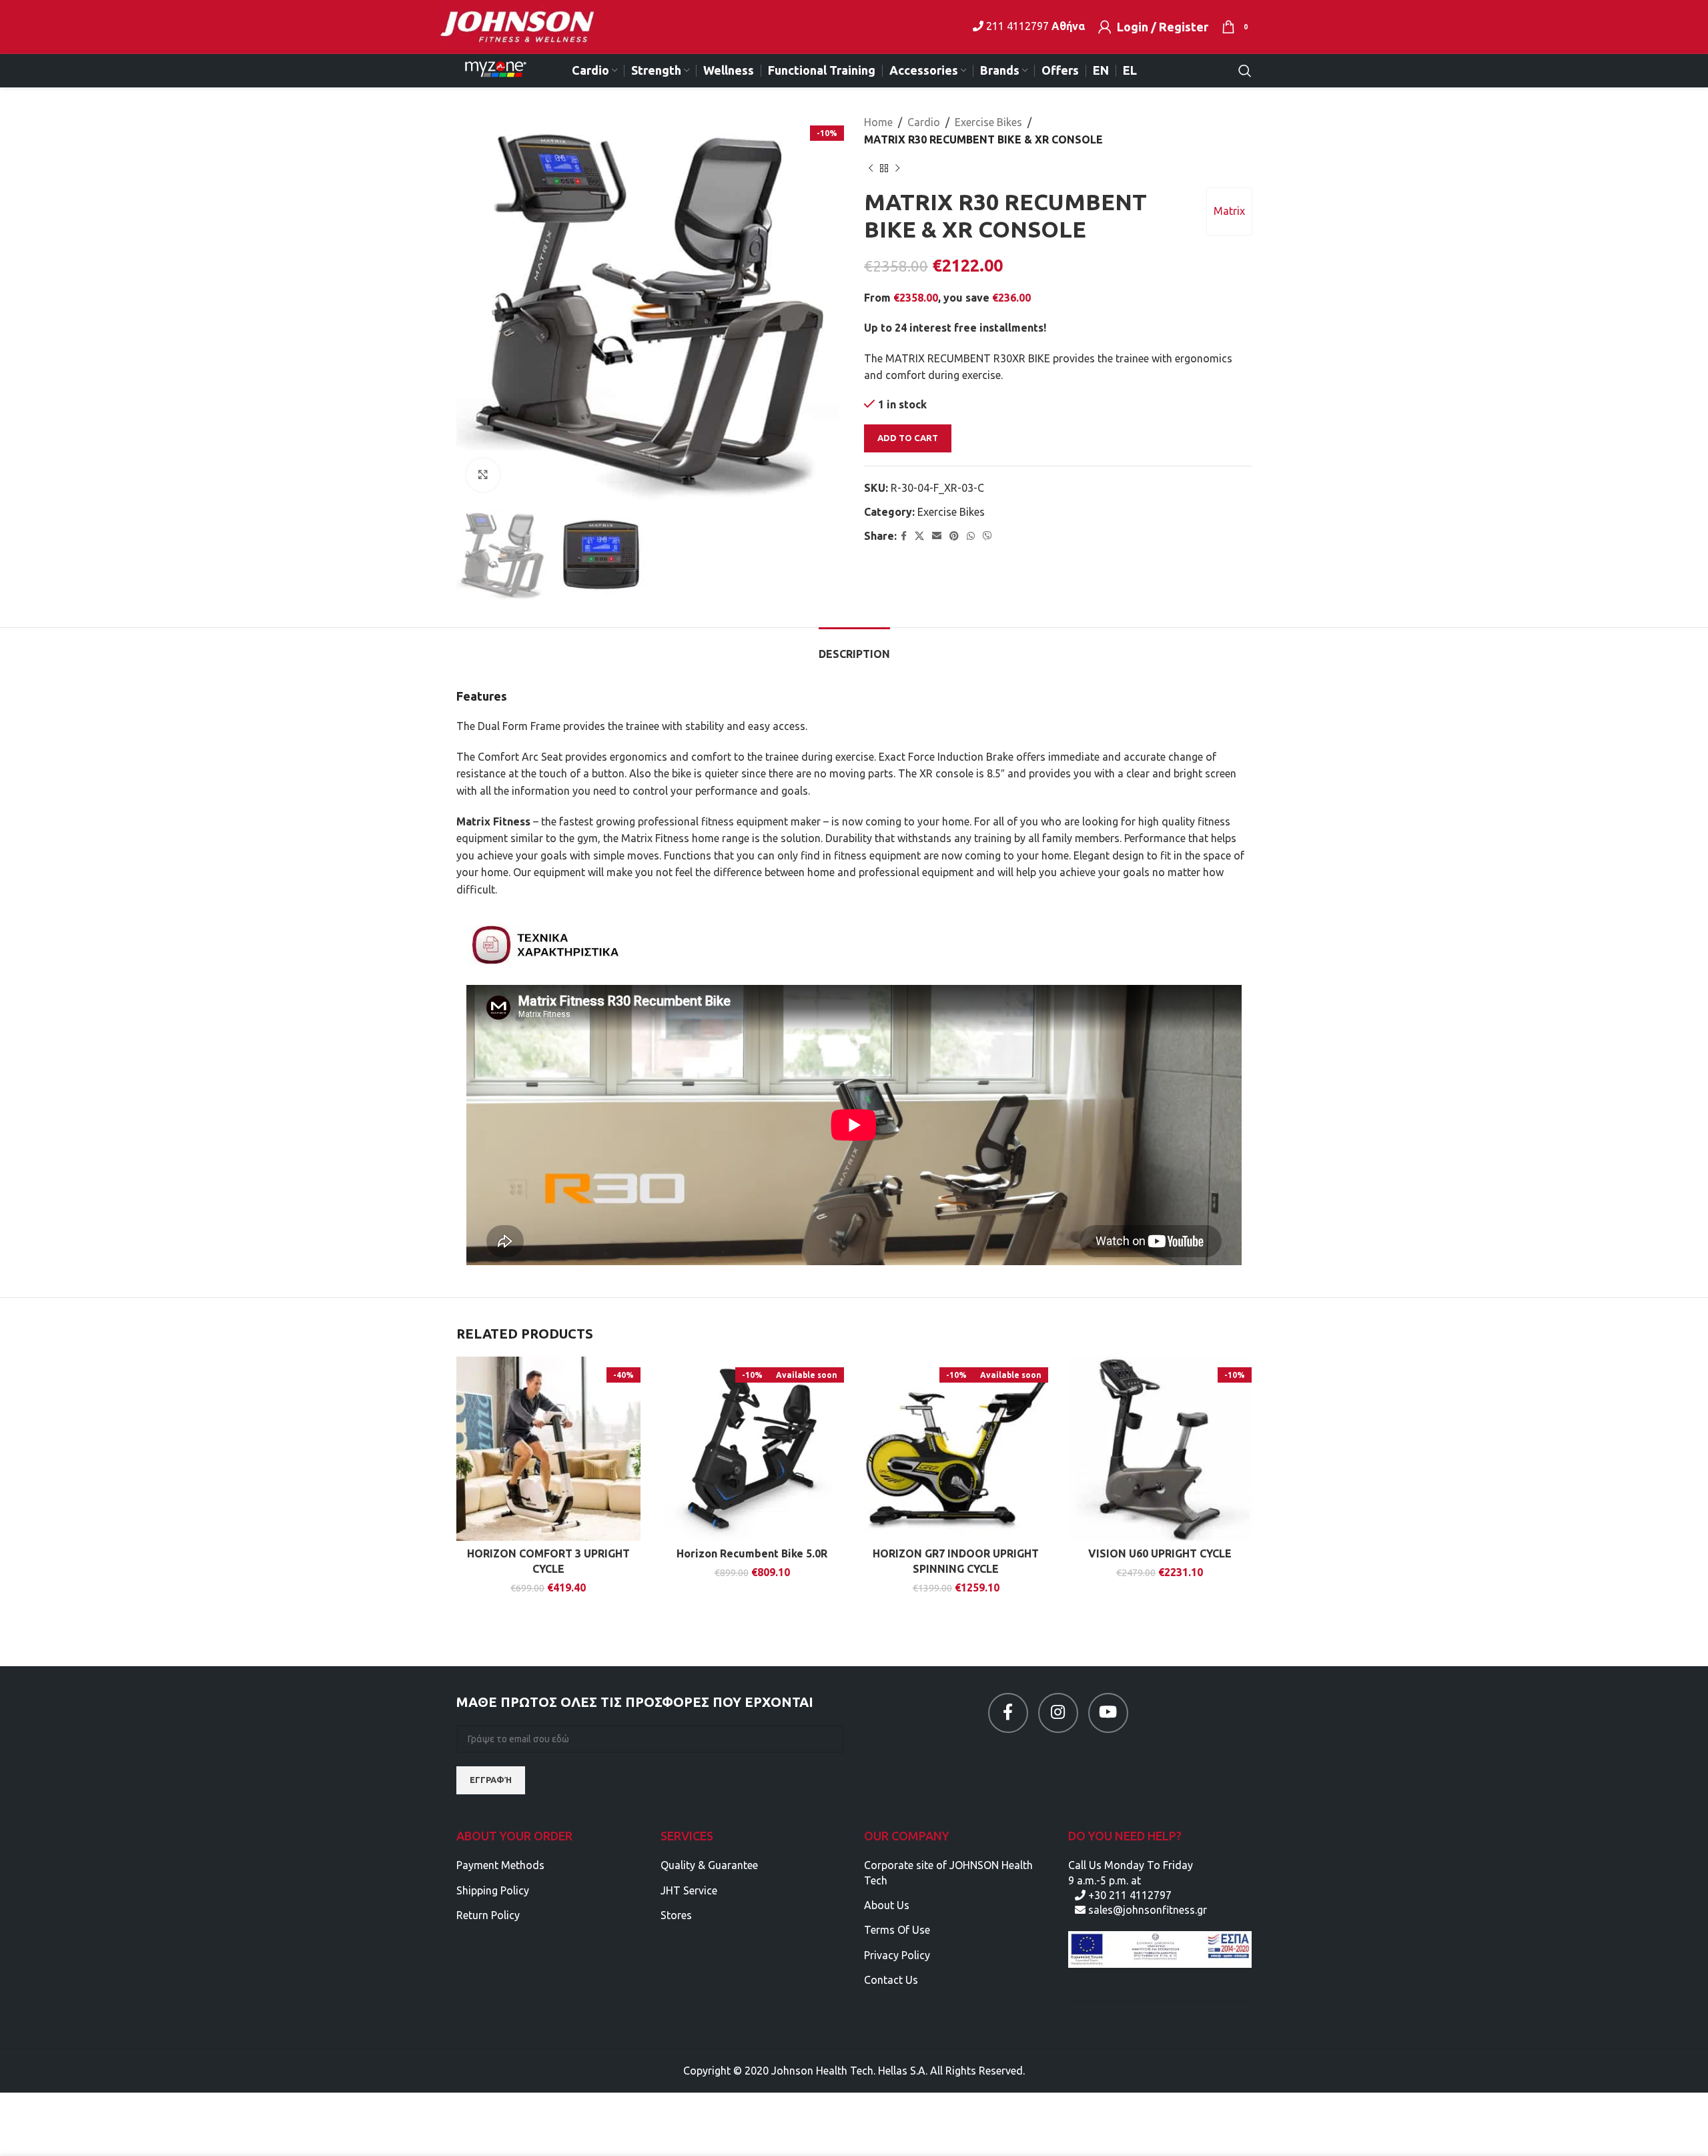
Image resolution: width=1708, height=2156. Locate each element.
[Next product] (897, 168)
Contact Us (891, 1980)
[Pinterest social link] (954, 536)
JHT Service (689, 1890)
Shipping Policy (493, 1890)
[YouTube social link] (1108, 1713)
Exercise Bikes (988, 122)
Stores (676, 1915)
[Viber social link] (987, 536)
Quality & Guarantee (709, 1865)
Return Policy (488, 1915)
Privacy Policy (897, 1955)
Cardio (924, 122)
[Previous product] (871, 168)
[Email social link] (937, 536)
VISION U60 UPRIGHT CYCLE (1160, 1553)
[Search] (1245, 71)
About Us (887, 1905)
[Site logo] (525, 25)
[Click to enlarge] (483, 475)
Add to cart (908, 438)
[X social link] (919, 536)
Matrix (1229, 211)
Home (878, 122)
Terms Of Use (897, 1930)
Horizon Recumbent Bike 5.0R (752, 1553)
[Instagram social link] (1058, 1713)
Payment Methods (500, 1865)
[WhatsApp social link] (971, 536)
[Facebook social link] (904, 536)
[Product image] (548, 1449)
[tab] (854, 648)
